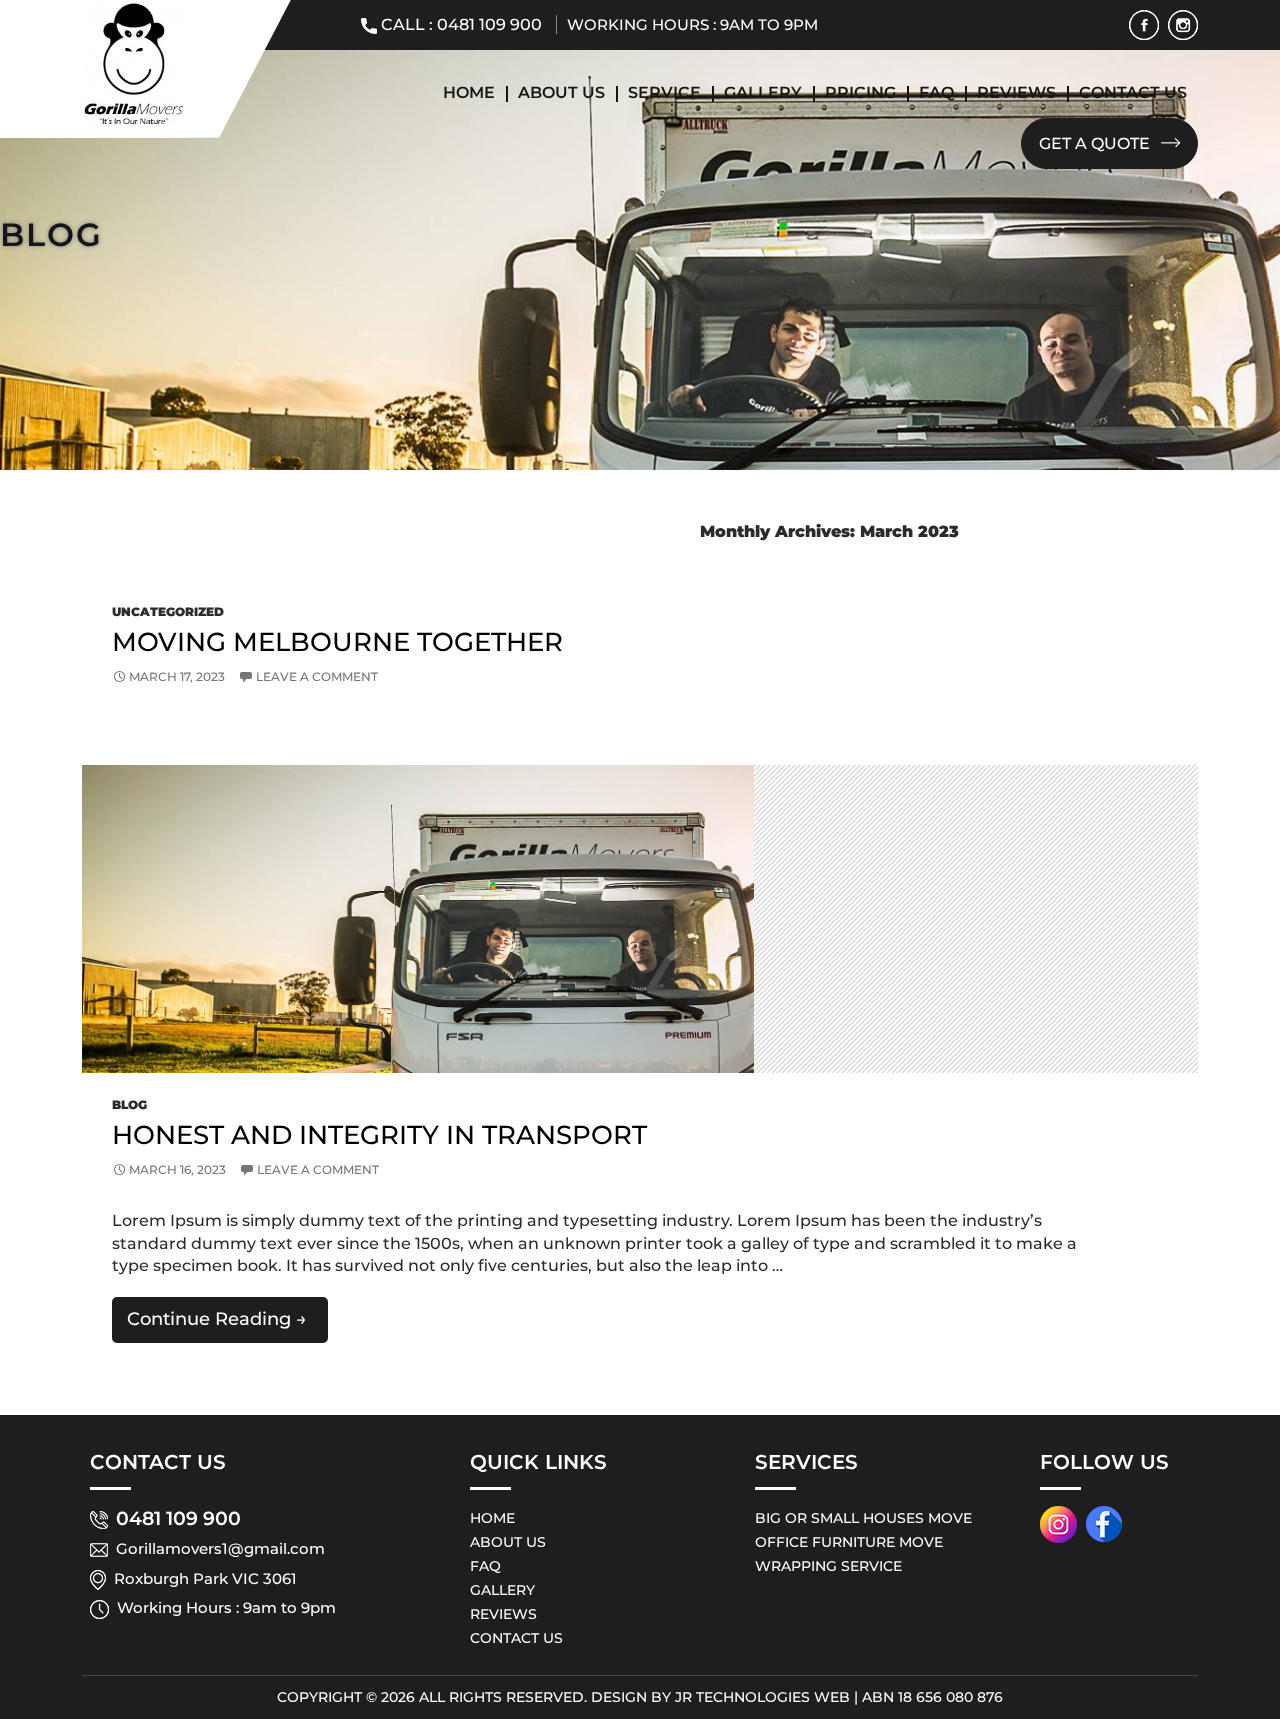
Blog (129, 1104)
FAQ (485, 1566)
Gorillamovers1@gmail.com (220, 1548)
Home (469, 92)
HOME (492, 1518)
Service (664, 92)
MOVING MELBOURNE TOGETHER (337, 642)
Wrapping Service (828, 1566)
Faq (936, 92)
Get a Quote (1096, 143)
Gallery (763, 92)
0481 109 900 (489, 24)
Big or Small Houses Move (863, 1518)
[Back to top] (1230, 1639)
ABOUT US (508, 1542)
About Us (561, 92)
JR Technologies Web (762, 1697)
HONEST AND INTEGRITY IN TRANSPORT (379, 1135)
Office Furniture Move (849, 1542)
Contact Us (1133, 92)
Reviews (1016, 92)
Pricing (860, 92)
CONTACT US (516, 1638)
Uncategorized (168, 611)
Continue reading (227, 1324)
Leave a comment (317, 676)
